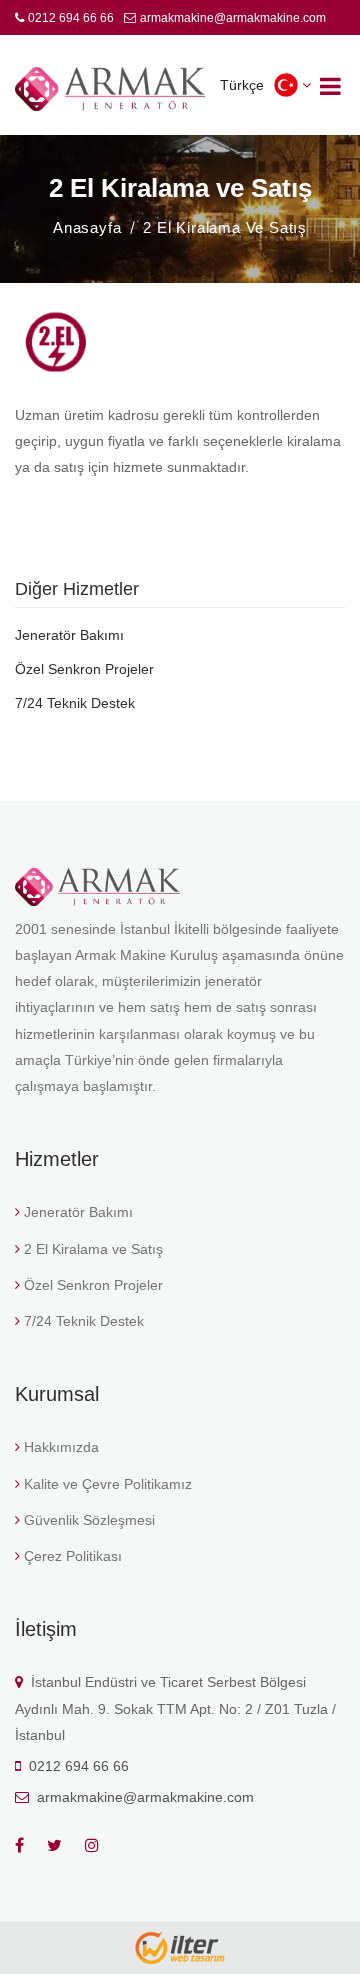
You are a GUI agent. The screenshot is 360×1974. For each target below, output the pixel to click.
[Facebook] (29, 1845)
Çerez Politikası (73, 1556)
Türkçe (242, 85)
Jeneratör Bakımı (69, 635)
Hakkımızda (61, 1447)
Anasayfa (87, 227)
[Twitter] (64, 1845)
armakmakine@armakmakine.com (233, 18)
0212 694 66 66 (71, 18)
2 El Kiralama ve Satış (93, 1249)
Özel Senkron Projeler (84, 669)
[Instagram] (101, 1845)
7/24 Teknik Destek (75, 703)
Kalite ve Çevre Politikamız (108, 1484)
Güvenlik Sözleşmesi (89, 1520)
